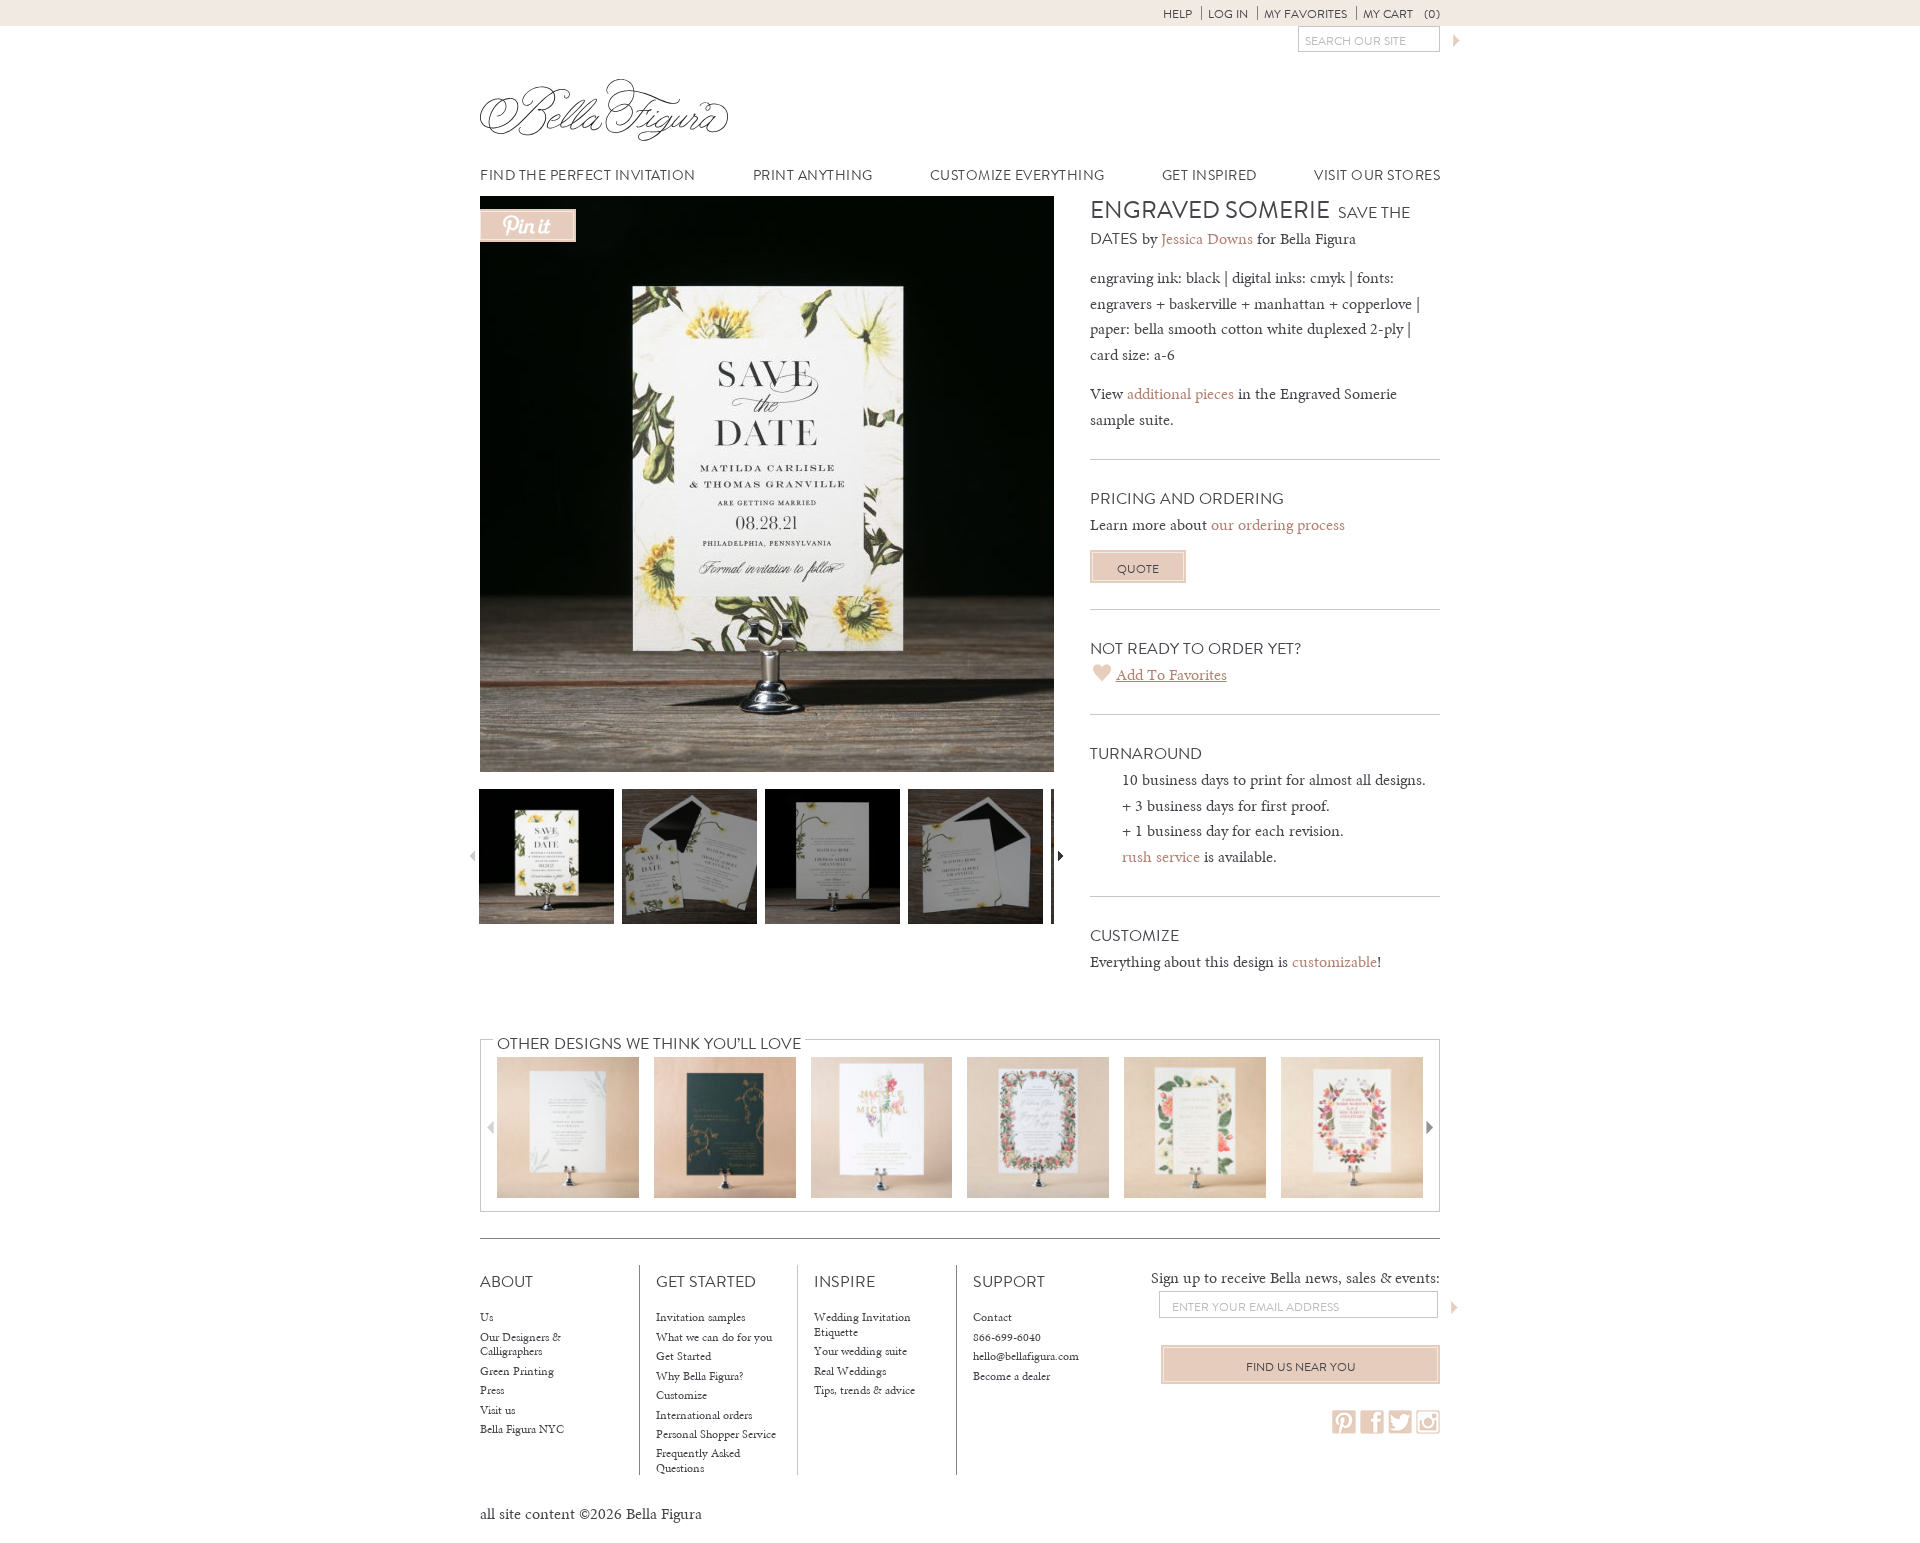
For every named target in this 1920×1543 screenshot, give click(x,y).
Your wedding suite (860, 1351)
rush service (1161, 856)
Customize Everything (1017, 175)
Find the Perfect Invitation (588, 175)
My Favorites (1305, 14)
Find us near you (1301, 1367)
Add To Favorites (1171, 674)
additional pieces (1180, 393)
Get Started (683, 1356)
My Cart (1401, 14)
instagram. (1428, 1422)
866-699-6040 (1007, 1337)
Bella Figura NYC (522, 1429)
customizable (1334, 961)
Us (486, 1317)
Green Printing (517, 1371)
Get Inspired (1209, 175)
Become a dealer (1011, 1376)
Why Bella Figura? (700, 1376)
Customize (681, 1395)
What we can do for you (714, 1337)
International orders (704, 1415)
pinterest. (1344, 1422)
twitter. (1400, 1422)
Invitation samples (700, 1317)
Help (1177, 14)
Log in (1228, 14)
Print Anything (813, 175)
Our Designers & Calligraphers (520, 1344)
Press (492, 1390)
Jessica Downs (1207, 238)
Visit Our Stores (1377, 175)
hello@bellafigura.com (1026, 1356)
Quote (1138, 569)
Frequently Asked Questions (698, 1460)
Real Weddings (850, 1371)
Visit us (497, 1410)
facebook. (1372, 1422)
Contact (992, 1317)
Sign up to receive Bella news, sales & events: (1295, 1277)
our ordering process (1278, 524)
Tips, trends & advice (864, 1390)
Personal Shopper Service (716, 1434)
